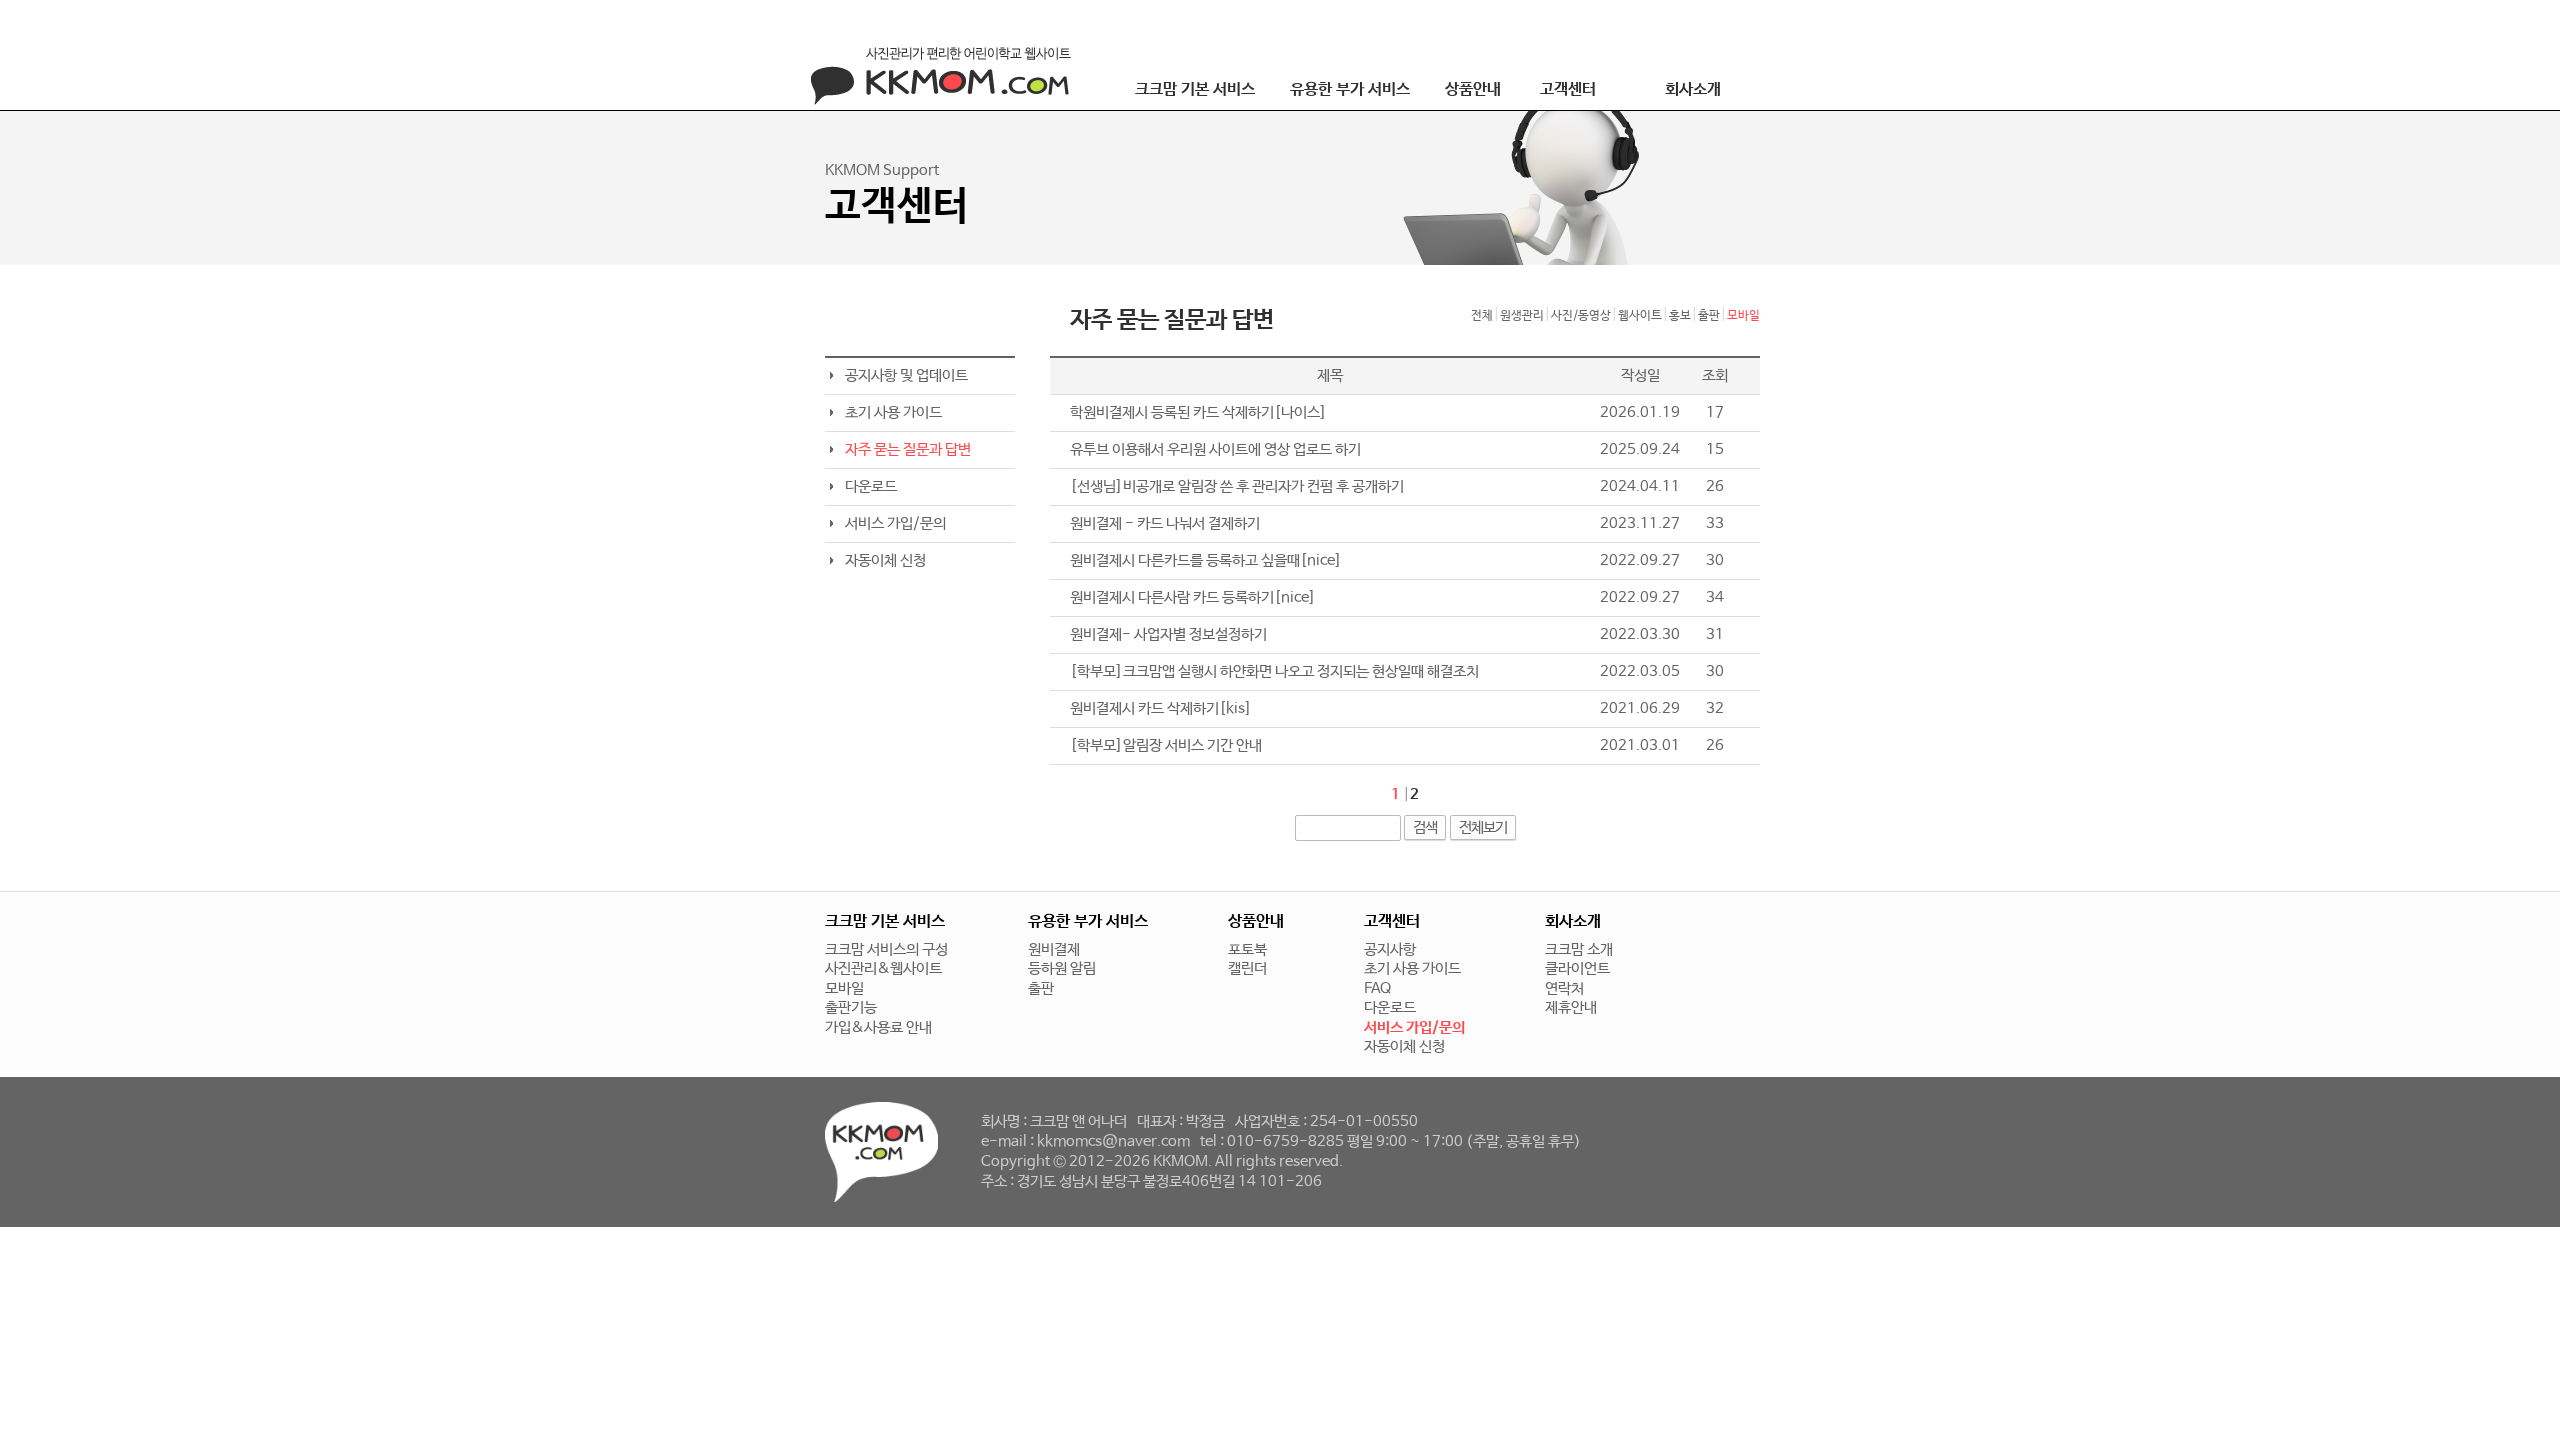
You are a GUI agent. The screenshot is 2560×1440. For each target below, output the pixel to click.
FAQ (1377, 988)
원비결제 (1054, 949)
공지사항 (1390, 949)
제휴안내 (1571, 1007)
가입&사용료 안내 (878, 1027)
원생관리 (1522, 316)
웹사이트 (1640, 316)
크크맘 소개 (1579, 949)
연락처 (1564, 988)
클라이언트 (1577, 968)
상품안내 (1473, 89)
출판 (1709, 316)
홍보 (1680, 316)
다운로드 (871, 486)
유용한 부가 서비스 (1350, 89)
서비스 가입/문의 (895, 523)
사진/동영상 (1581, 316)
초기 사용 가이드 (893, 412)
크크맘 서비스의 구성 (886, 949)
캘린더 (1247, 968)
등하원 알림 (1062, 968)
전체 (1482, 316)
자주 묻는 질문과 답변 (908, 449)
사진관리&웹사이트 (883, 968)
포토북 (1247, 949)
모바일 (1743, 316)
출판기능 (851, 1007)
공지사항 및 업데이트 (906, 375)
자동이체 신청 (885, 560)
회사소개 (1693, 89)
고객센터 (1568, 89)
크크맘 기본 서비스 (1195, 89)
